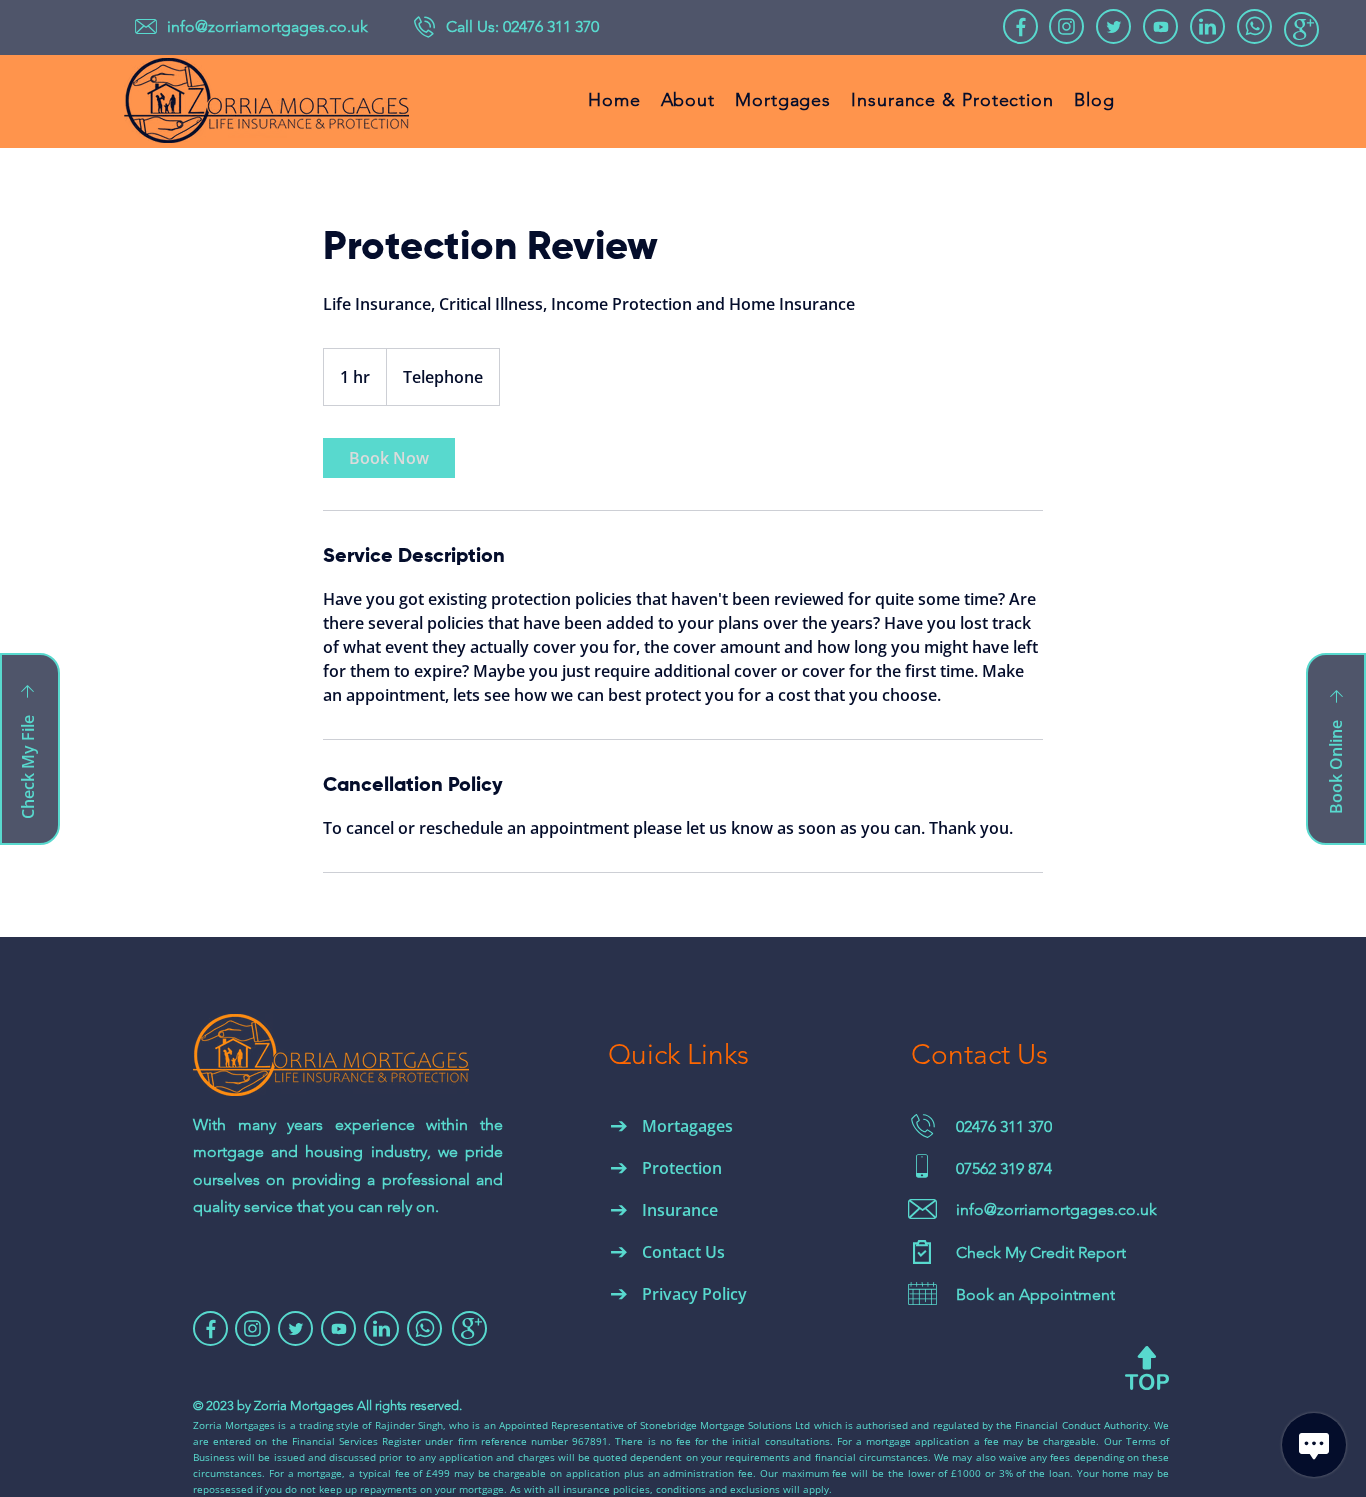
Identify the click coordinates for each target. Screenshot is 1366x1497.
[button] (30, 749)
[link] (389, 458)
